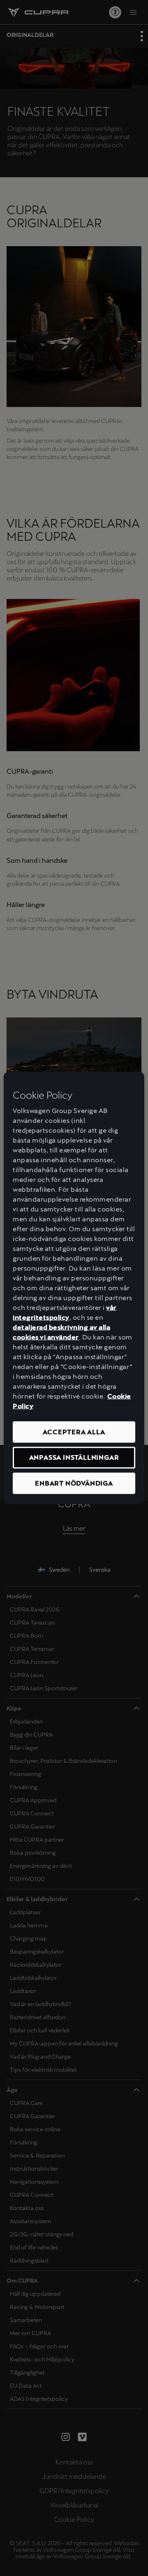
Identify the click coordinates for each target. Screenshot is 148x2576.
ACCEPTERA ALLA (74, 1432)
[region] (74, 1288)
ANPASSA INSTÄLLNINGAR (74, 1457)
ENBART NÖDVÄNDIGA (74, 1483)
